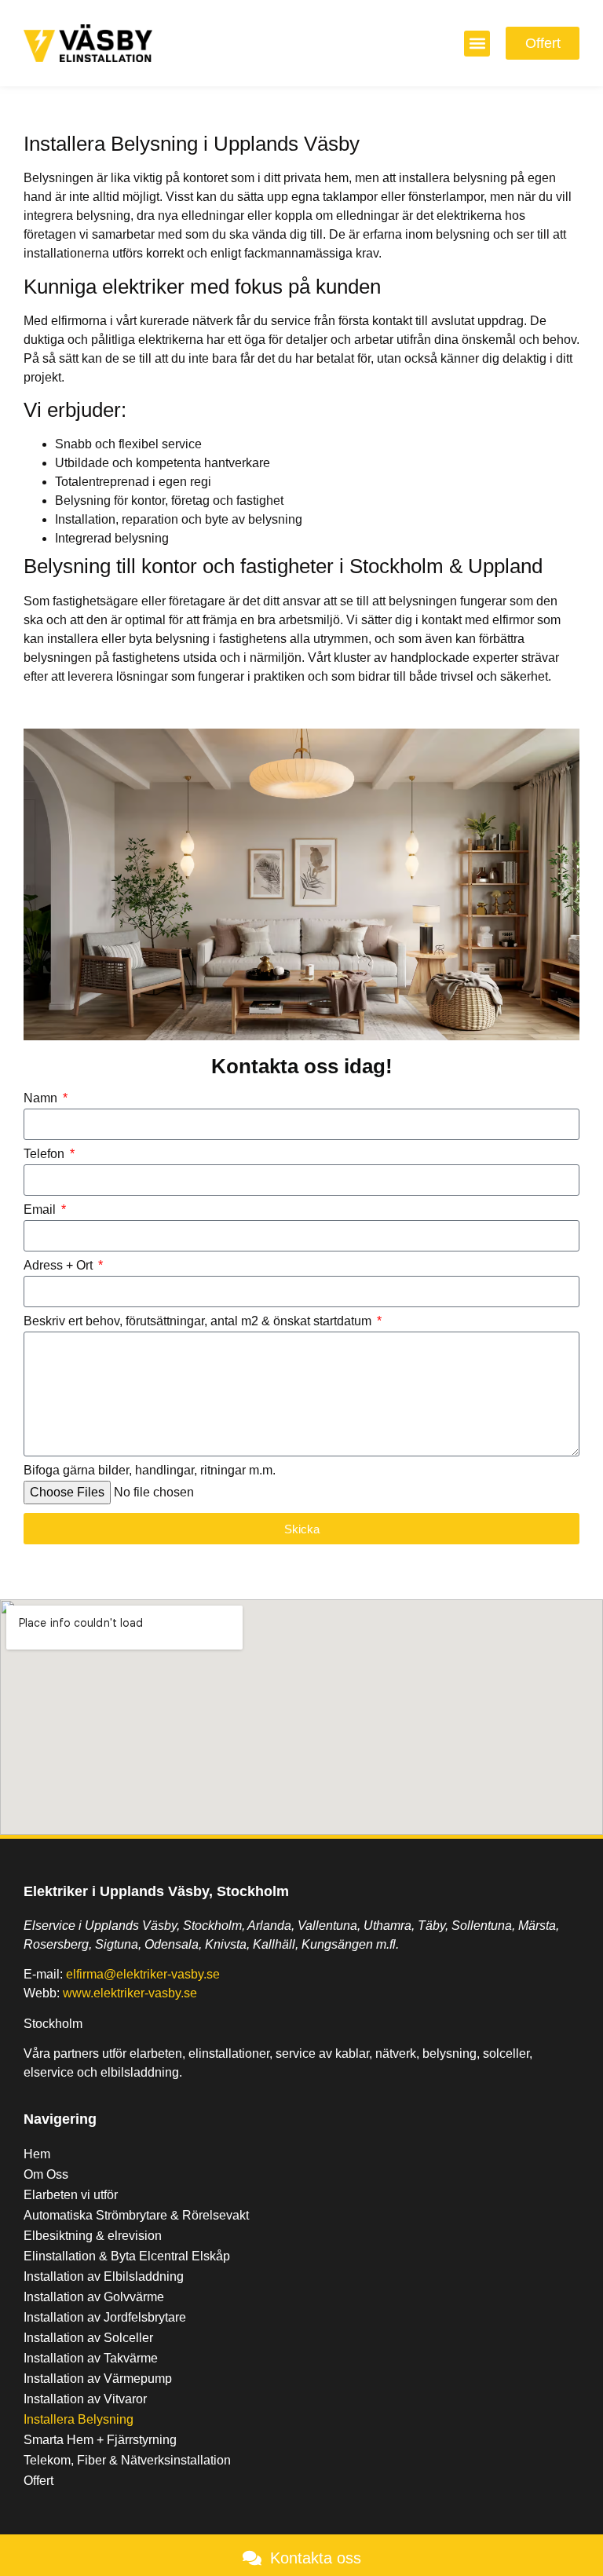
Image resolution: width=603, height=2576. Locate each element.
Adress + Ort (60, 1266)
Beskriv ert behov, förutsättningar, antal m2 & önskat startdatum (199, 1321)
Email (41, 1210)
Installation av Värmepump (98, 2379)
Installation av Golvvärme (94, 2297)
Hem (37, 2154)
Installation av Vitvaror (85, 2399)
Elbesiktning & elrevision (93, 2236)
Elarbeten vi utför (71, 2195)
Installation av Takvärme (91, 2358)
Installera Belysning (79, 2419)
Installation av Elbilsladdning (104, 2276)
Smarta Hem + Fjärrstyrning (100, 2440)
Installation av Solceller (88, 2338)
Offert (38, 2481)
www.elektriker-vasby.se (130, 1993)
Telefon (46, 1154)
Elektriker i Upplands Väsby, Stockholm (156, 1891)
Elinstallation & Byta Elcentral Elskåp (127, 2256)
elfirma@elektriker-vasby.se (143, 1974)
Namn (42, 1098)
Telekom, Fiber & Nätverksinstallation (127, 2460)
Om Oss (46, 2174)
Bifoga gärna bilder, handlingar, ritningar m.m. (150, 1471)
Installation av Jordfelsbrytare (105, 2317)
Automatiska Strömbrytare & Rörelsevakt (136, 2215)
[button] (477, 44)
